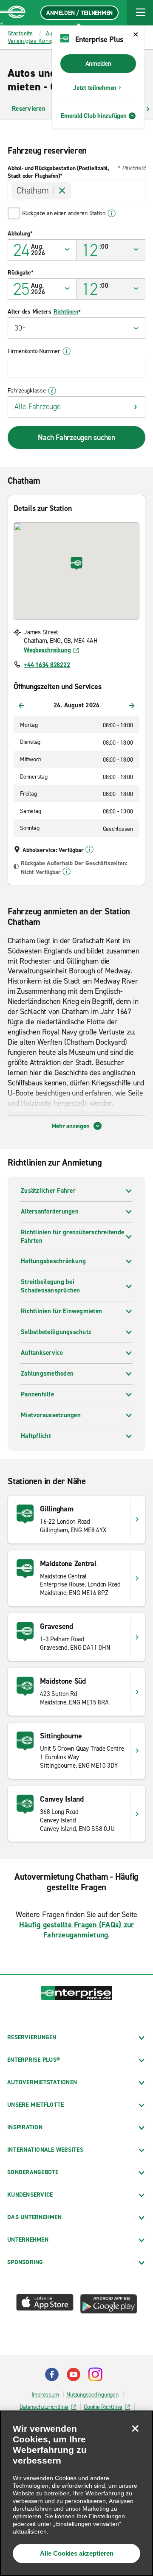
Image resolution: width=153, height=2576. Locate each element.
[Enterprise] (13, 13)
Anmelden (98, 64)
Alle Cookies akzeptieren (77, 2553)
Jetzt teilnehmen (95, 88)
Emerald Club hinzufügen (93, 116)
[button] (140, 13)
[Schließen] (135, 2428)
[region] (76, 2493)
